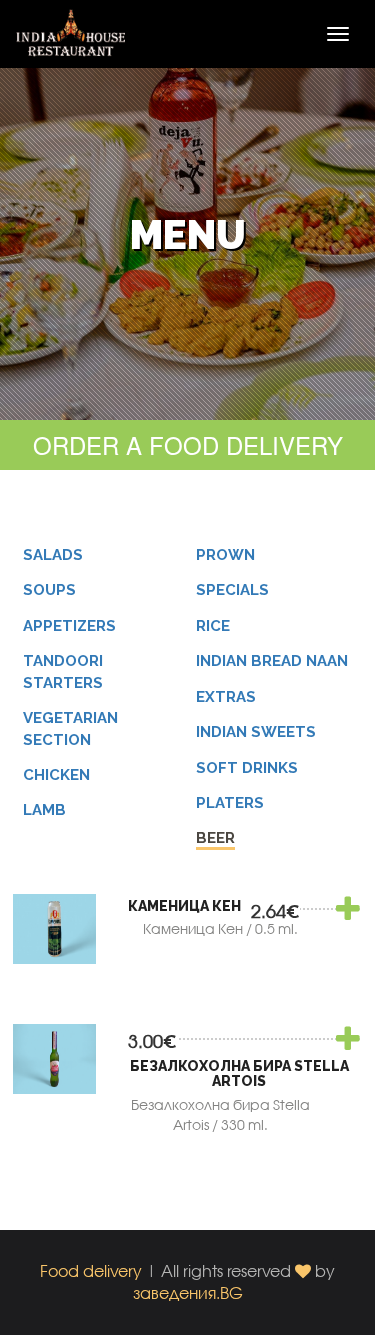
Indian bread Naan (272, 661)
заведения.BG (188, 1292)
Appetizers (69, 626)
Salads (53, 555)
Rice (213, 626)
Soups (49, 590)
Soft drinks (247, 768)
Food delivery (91, 1270)
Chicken (56, 775)
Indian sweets (256, 732)
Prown (225, 555)
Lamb (44, 810)
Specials (232, 590)
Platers (230, 803)
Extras (226, 697)
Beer (215, 838)
